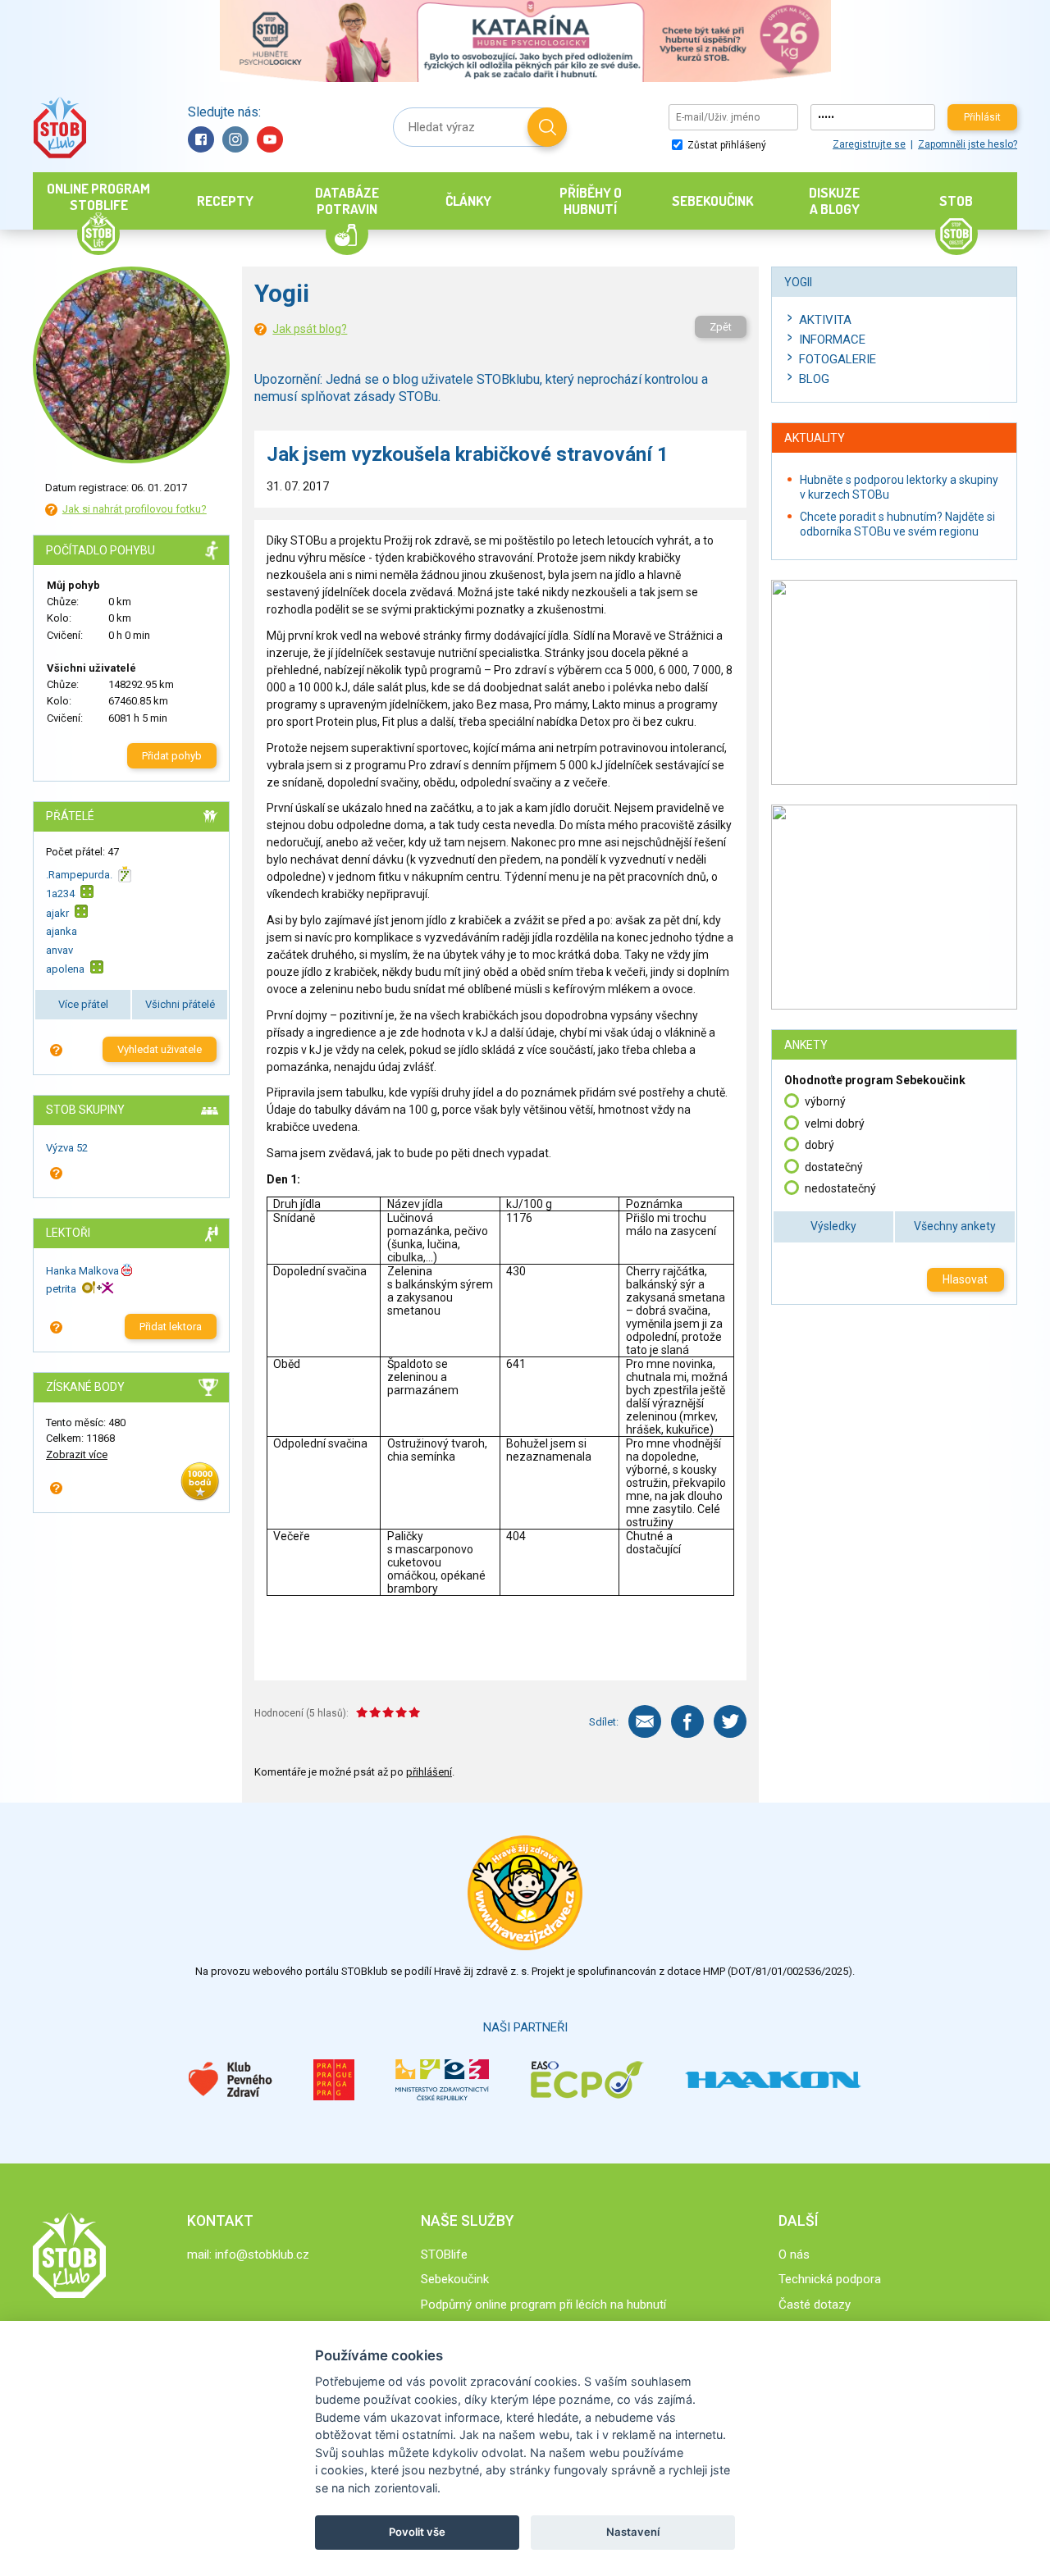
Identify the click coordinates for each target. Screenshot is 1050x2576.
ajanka (62, 931)
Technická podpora (830, 2279)
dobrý (819, 1145)
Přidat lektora (171, 1327)
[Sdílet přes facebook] (687, 1721)
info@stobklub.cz (262, 2255)
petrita (61, 1289)
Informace (832, 340)
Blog (814, 379)
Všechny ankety (955, 1226)
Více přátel (83, 1004)
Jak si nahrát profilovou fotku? (135, 509)
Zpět (721, 327)
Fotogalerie (838, 359)
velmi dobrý (835, 1124)
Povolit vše (417, 2532)
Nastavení (633, 2532)
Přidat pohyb (172, 756)
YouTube (270, 139)
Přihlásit (982, 117)
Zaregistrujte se (869, 144)
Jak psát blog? (310, 329)
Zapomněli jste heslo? (968, 144)
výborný (825, 1101)
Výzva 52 (67, 1148)
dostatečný (834, 1167)
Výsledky (833, 1226)
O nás (794, 2255)
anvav (59, 950)
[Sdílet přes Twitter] (730, 1721)
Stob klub (59, 128)
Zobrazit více (77, 1454)
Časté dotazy (815, 2305)
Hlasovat (965, 1279)
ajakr (57, 913)
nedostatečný (840, 1188)
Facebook (201, 139)
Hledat (547, 127)
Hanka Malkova (82, 1271)
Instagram (235, 139)
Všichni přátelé (180, 1004)
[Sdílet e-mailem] (645, 1721)
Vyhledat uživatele (160, 1049)
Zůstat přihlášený (726, 145)
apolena (65, 969)
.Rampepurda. (79, 875)
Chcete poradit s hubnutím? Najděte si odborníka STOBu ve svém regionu (897, 524)
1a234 (60, 894)
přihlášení (429, 1772)
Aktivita (825, 320)
